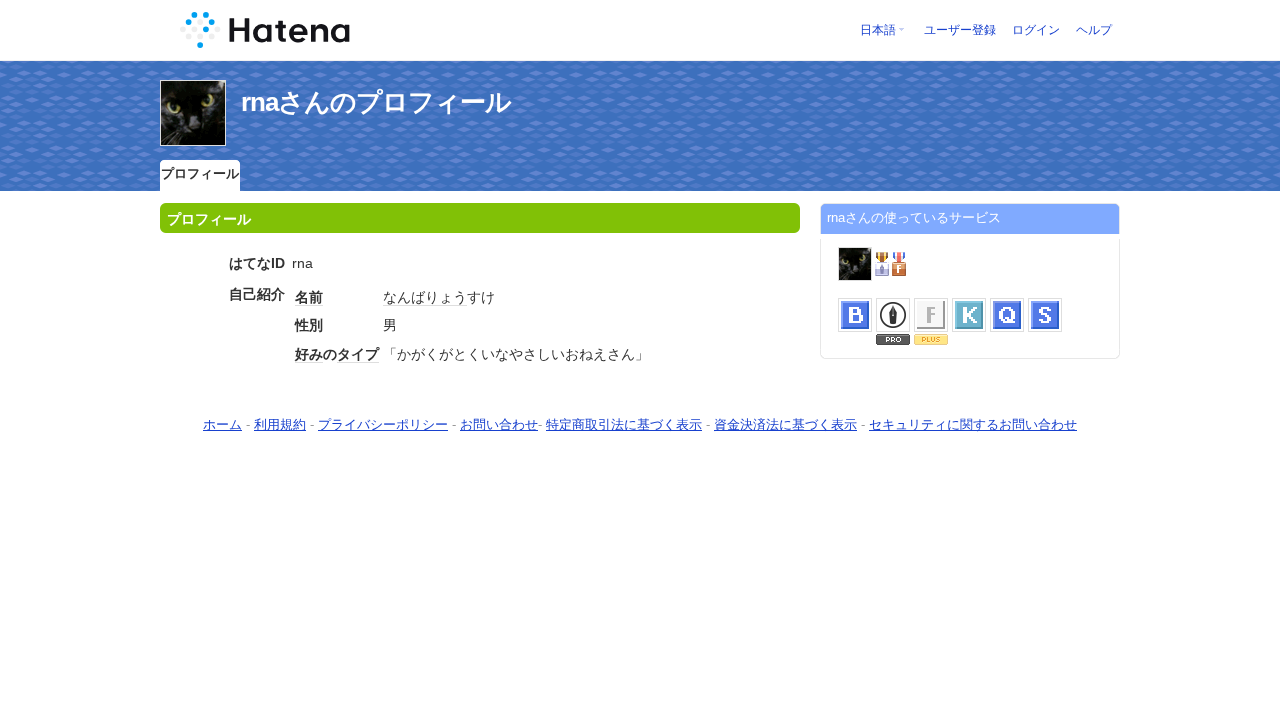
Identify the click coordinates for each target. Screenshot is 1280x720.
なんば (404, 297)
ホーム (222, 424)
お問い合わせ (499, 424)
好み (309, 354)
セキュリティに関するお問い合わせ (973, 424)
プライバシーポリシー (383, 424)
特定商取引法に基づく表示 (624, 424)
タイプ (358, 354)
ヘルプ (1094, 30)
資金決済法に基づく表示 (785, 424)
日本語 (878, 30)
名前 (309, 297)
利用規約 (280, 424)
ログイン (1036, 30)
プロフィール (200, 173)
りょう (446, 297)
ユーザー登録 (960, 30)
